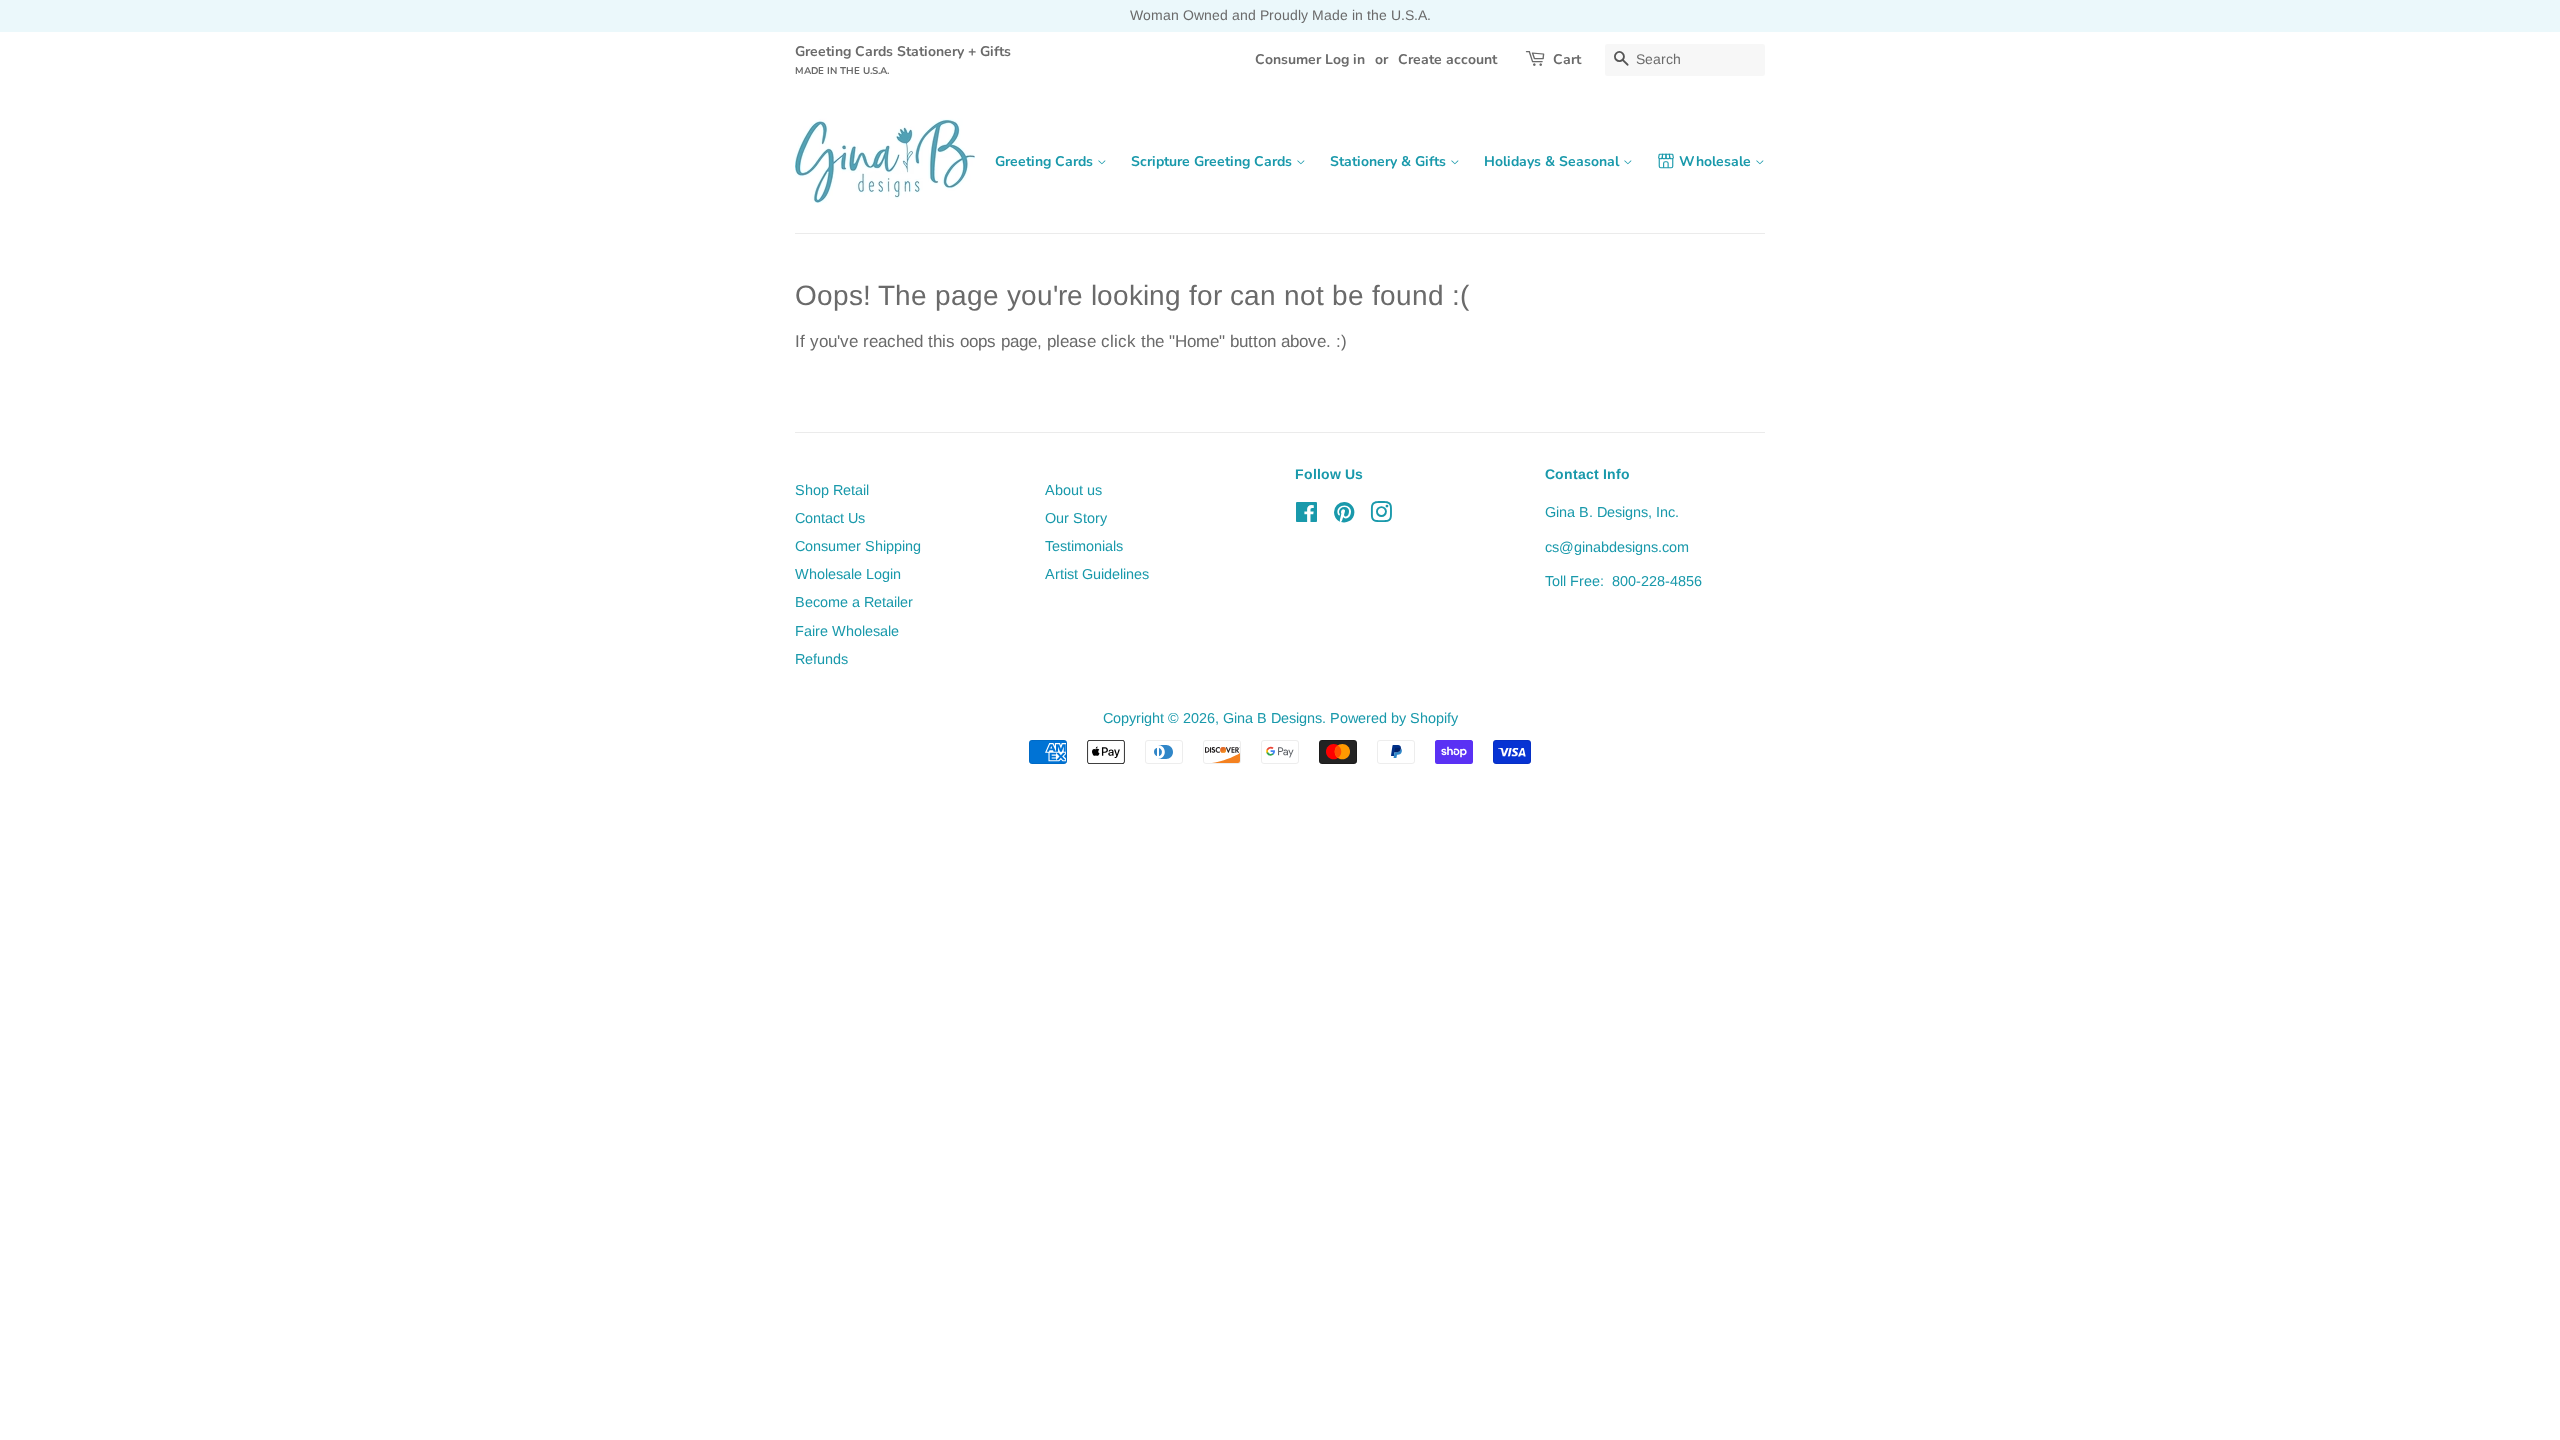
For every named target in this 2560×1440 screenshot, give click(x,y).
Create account (1447, 59)
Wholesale (1717, 161)
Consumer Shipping (858, 546)
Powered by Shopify (1394, 718)
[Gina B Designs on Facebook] (1306, 516)
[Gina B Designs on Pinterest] (1344, 516)
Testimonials (1084, 546)
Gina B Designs (1272, 718)
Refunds (821, 659)
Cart (1567, 59)
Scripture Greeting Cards (1213, 161)
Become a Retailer (854, 602)
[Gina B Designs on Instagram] (1381, 516)
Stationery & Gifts (1390, 161)
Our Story (1076, 518)
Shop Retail (832, 490)
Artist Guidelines (1097, 574)
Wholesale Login (848, 574)
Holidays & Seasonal (1553, 161)
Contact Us (830, 518)
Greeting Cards (1046, 161)
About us (1073, 490)
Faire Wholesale (847, 631)
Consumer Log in (1310, 59)
